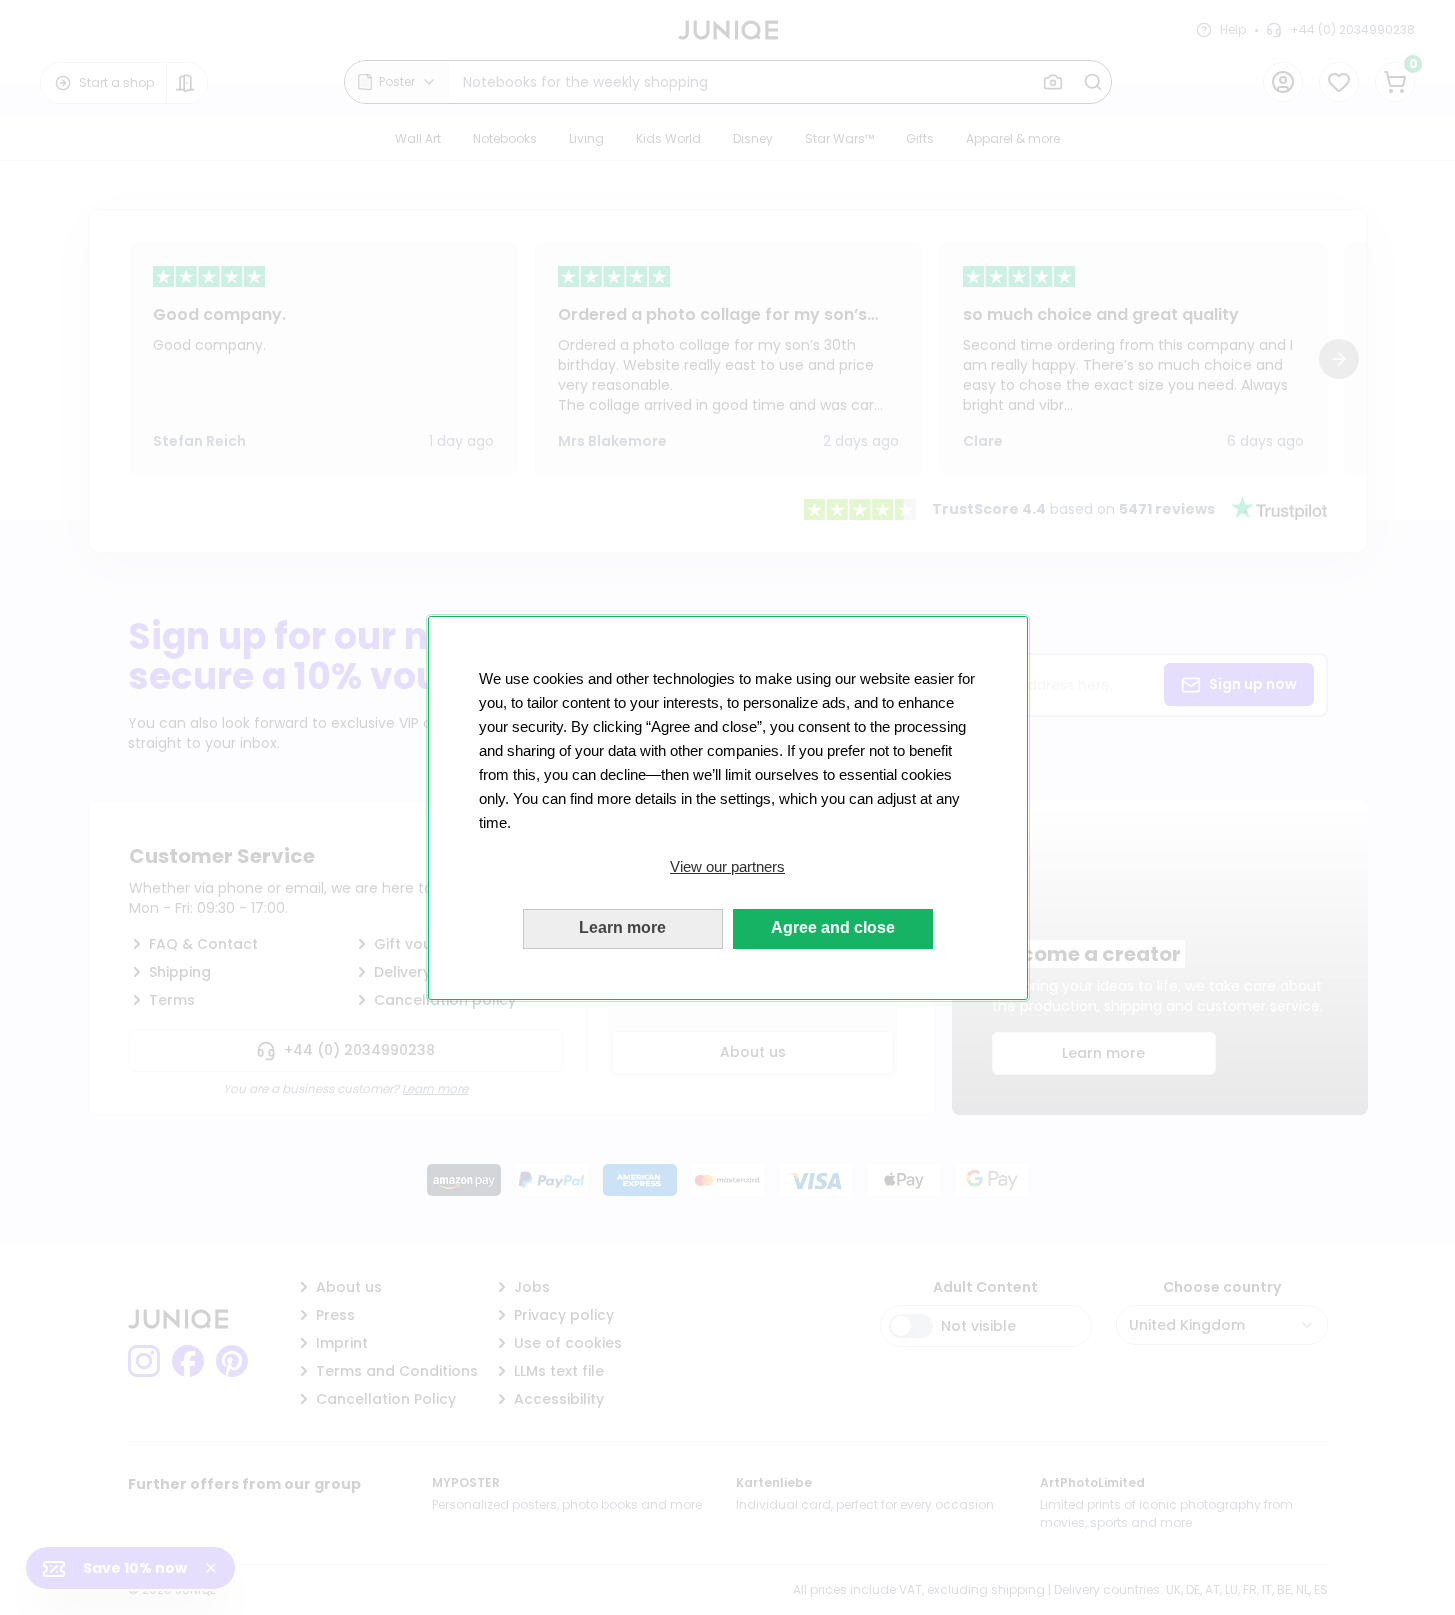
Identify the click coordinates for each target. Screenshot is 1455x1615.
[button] (728, 867)
